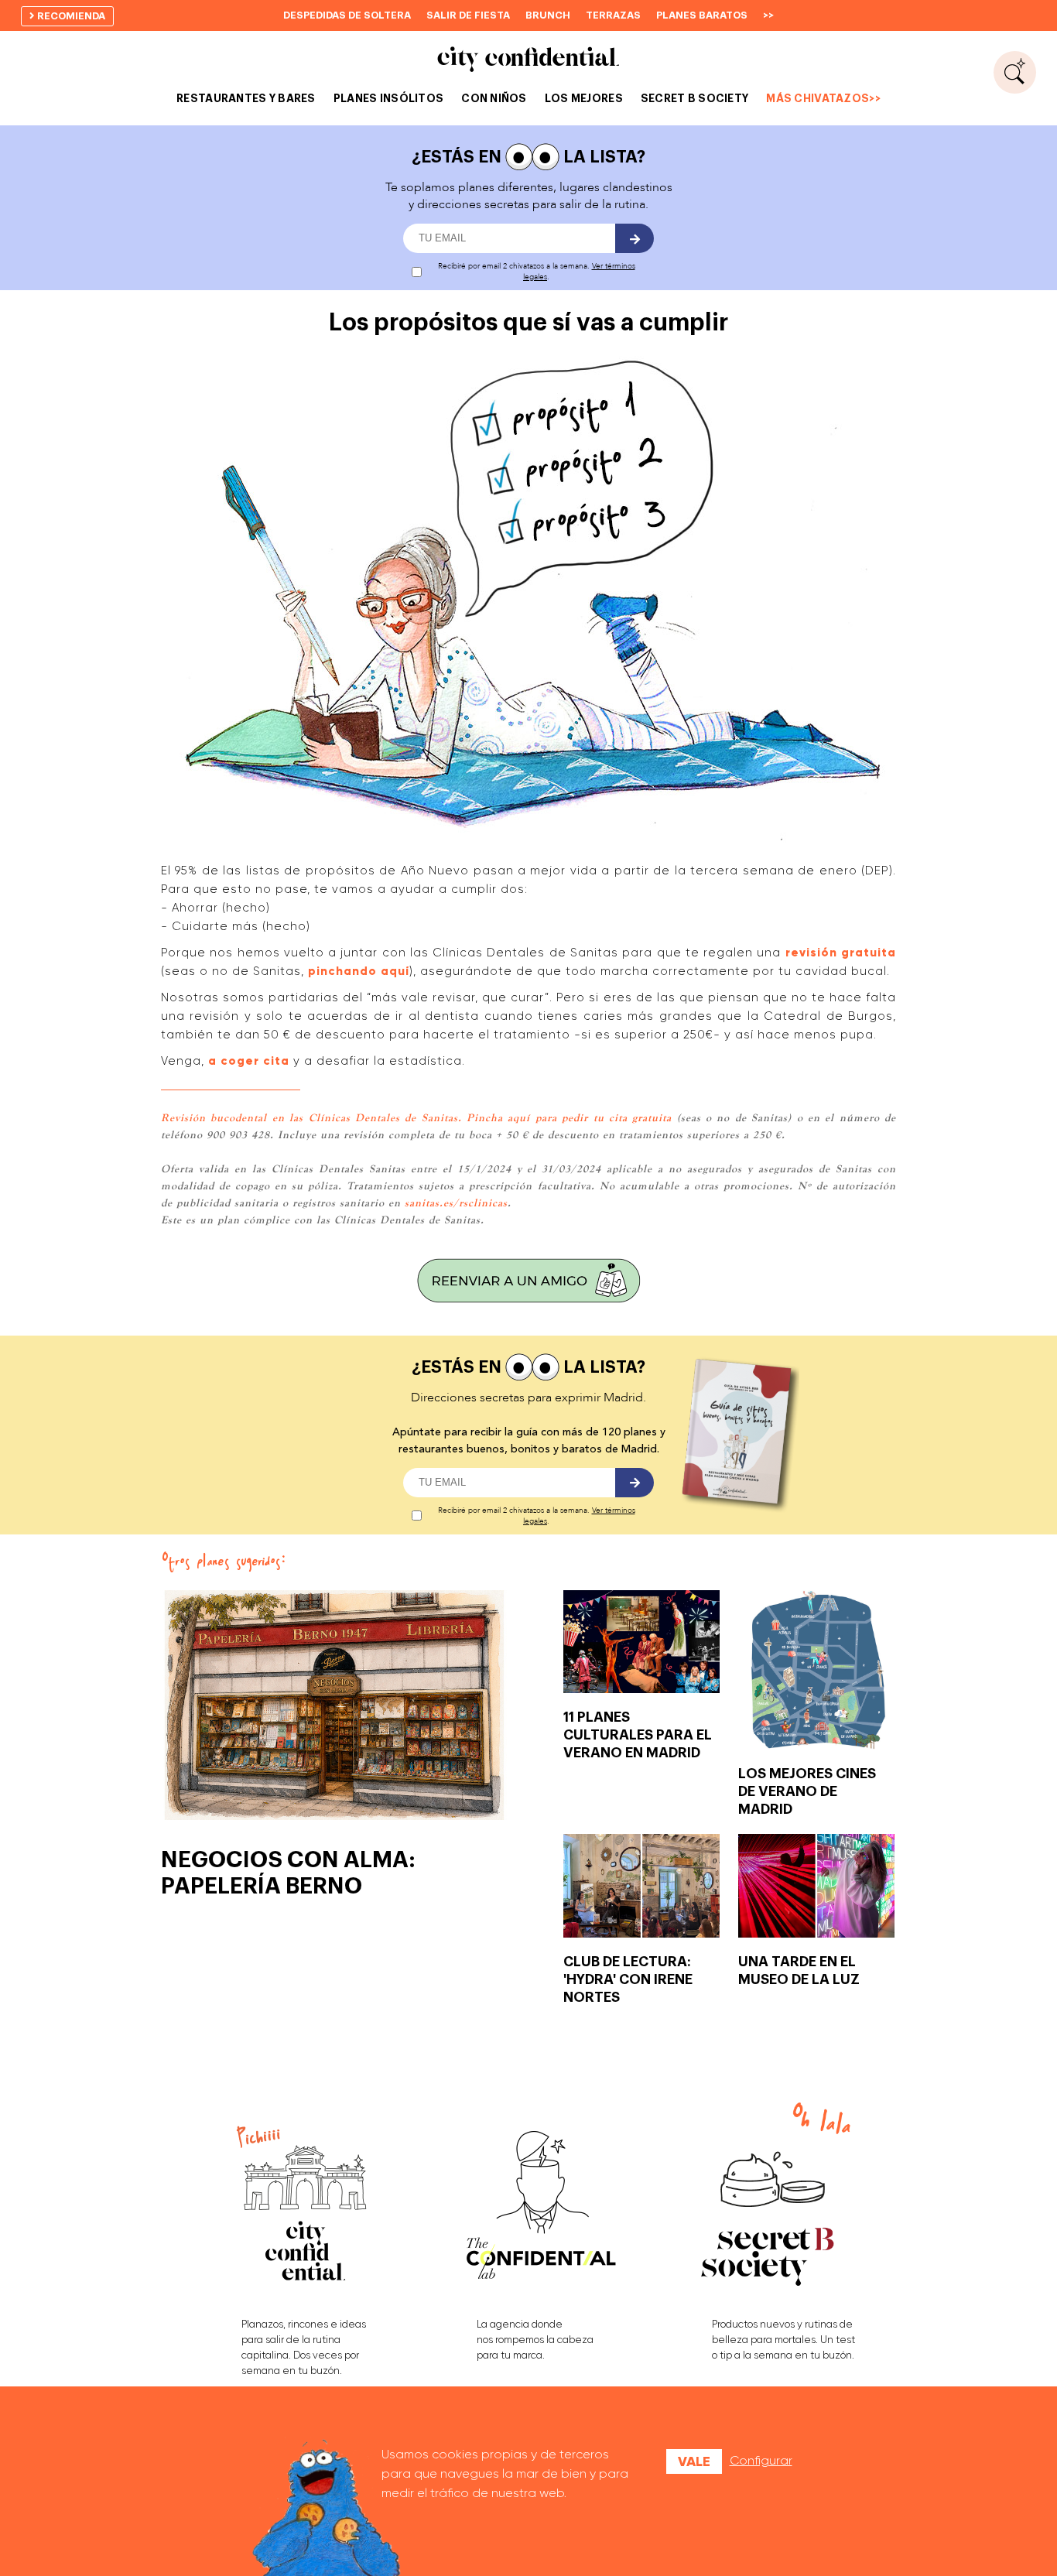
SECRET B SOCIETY (694, 98)
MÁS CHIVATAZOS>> (823, 98)
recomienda (70, 16)
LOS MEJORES (584, 98)
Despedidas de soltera (347, 15)
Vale (694, 2461)
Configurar (761, 2460)
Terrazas (613, 15)
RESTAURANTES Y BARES (246, 98)
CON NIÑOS (494, 98)
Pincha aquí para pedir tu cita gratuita (569, 1117)
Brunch (548, 15)
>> (768, 15)
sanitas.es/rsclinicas (456, 1202)
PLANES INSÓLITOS (388, 98)
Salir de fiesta (468, 15)
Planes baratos (702, 15)
